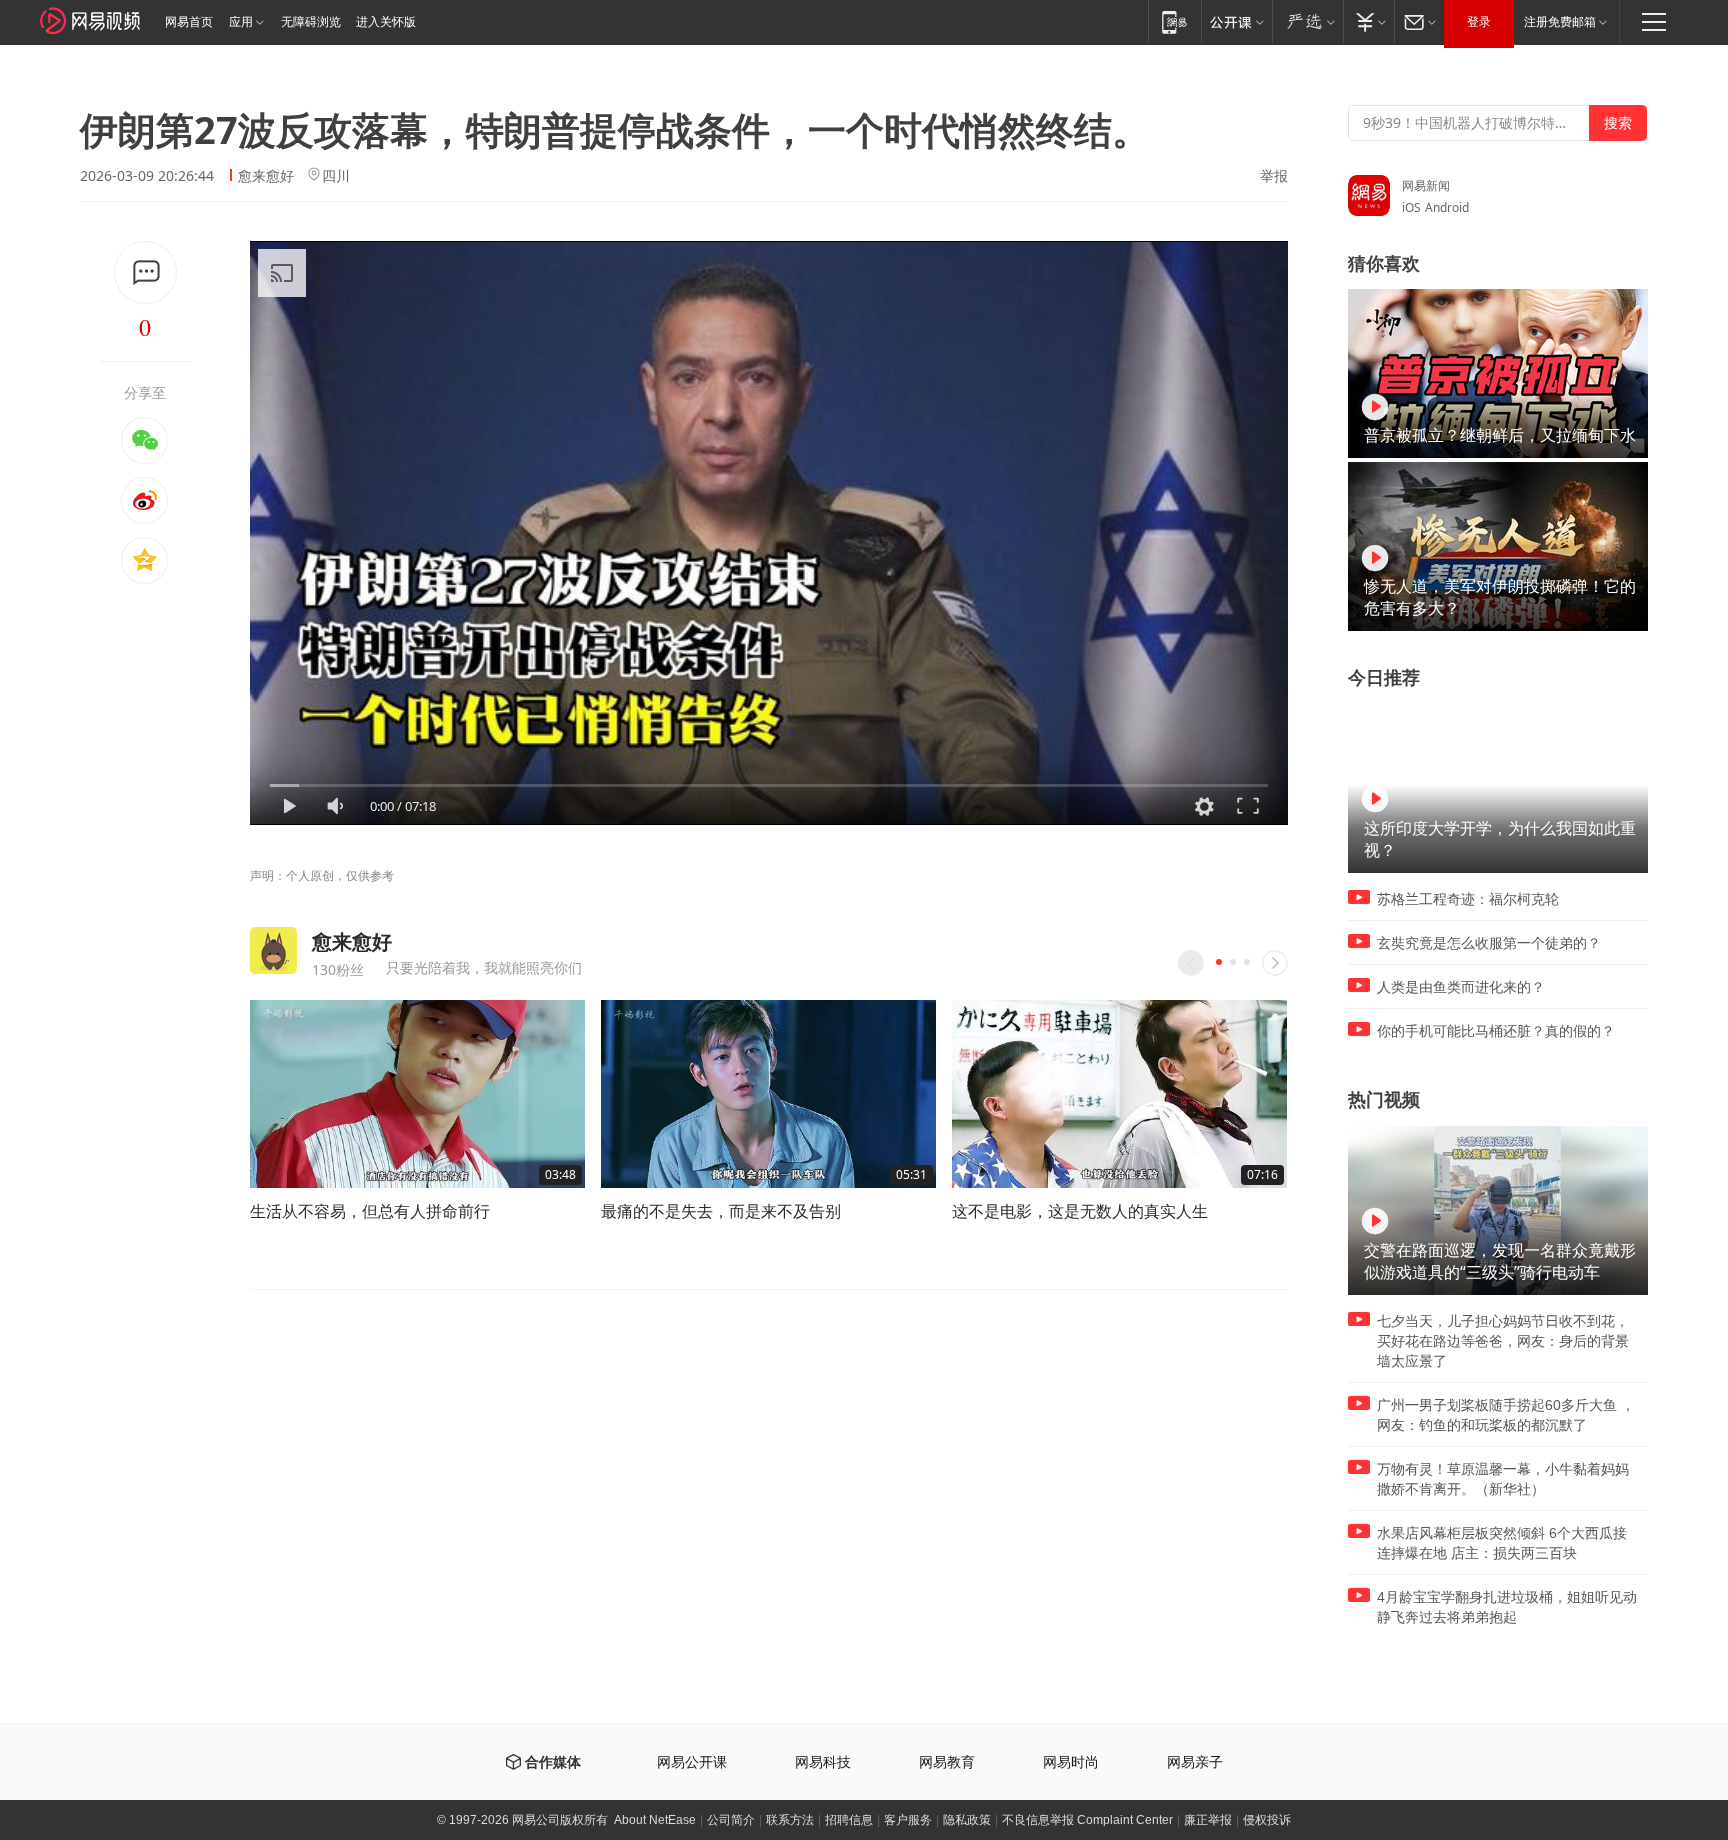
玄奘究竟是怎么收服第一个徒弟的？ (1489, 943)
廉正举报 (1208, 1820)
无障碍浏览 (311, 22)
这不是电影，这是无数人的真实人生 (1080, 1211)
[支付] (1368, 21)
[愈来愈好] (273, 950)
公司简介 (731, 1820)
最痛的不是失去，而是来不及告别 (721, 1211)
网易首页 (189, 22)
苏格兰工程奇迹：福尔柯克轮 (1468, 899)
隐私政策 (967, 1820)
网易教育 (947, 1762)
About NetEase (655, 1820)
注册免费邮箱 (1560, 22)
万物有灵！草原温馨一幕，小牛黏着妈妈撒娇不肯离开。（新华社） (1503, 1479)
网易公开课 (692, 1762)
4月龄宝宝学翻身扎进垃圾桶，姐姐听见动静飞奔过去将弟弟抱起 (1507, 1607)
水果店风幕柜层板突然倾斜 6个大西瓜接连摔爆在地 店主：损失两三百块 (1502, 1543)
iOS (1411, 207)
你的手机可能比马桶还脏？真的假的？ (1496, 1031)
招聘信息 (849, 1820)
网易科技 (823, 1762)
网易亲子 (1195, 1762)
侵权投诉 (1267, 1820)
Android (1447, 207)
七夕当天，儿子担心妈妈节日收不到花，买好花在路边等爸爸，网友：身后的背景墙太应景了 (1503, 1341)
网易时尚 (1071, 1762)
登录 (1479, 22)
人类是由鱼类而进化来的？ (1461, 987)
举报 (1274, 176)
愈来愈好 (266, 175)
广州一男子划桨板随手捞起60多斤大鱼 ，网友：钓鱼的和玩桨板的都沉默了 (1506, 1415)
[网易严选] (1307, 21)
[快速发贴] (145, 272)
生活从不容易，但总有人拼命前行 (370, 1211)
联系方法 (790, 1820)
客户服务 (908, 1820)
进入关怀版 (386, 22)
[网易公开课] (1236, 21)
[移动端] (1174, 21)
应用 (241, 22)
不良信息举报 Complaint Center (1087, 1820)
